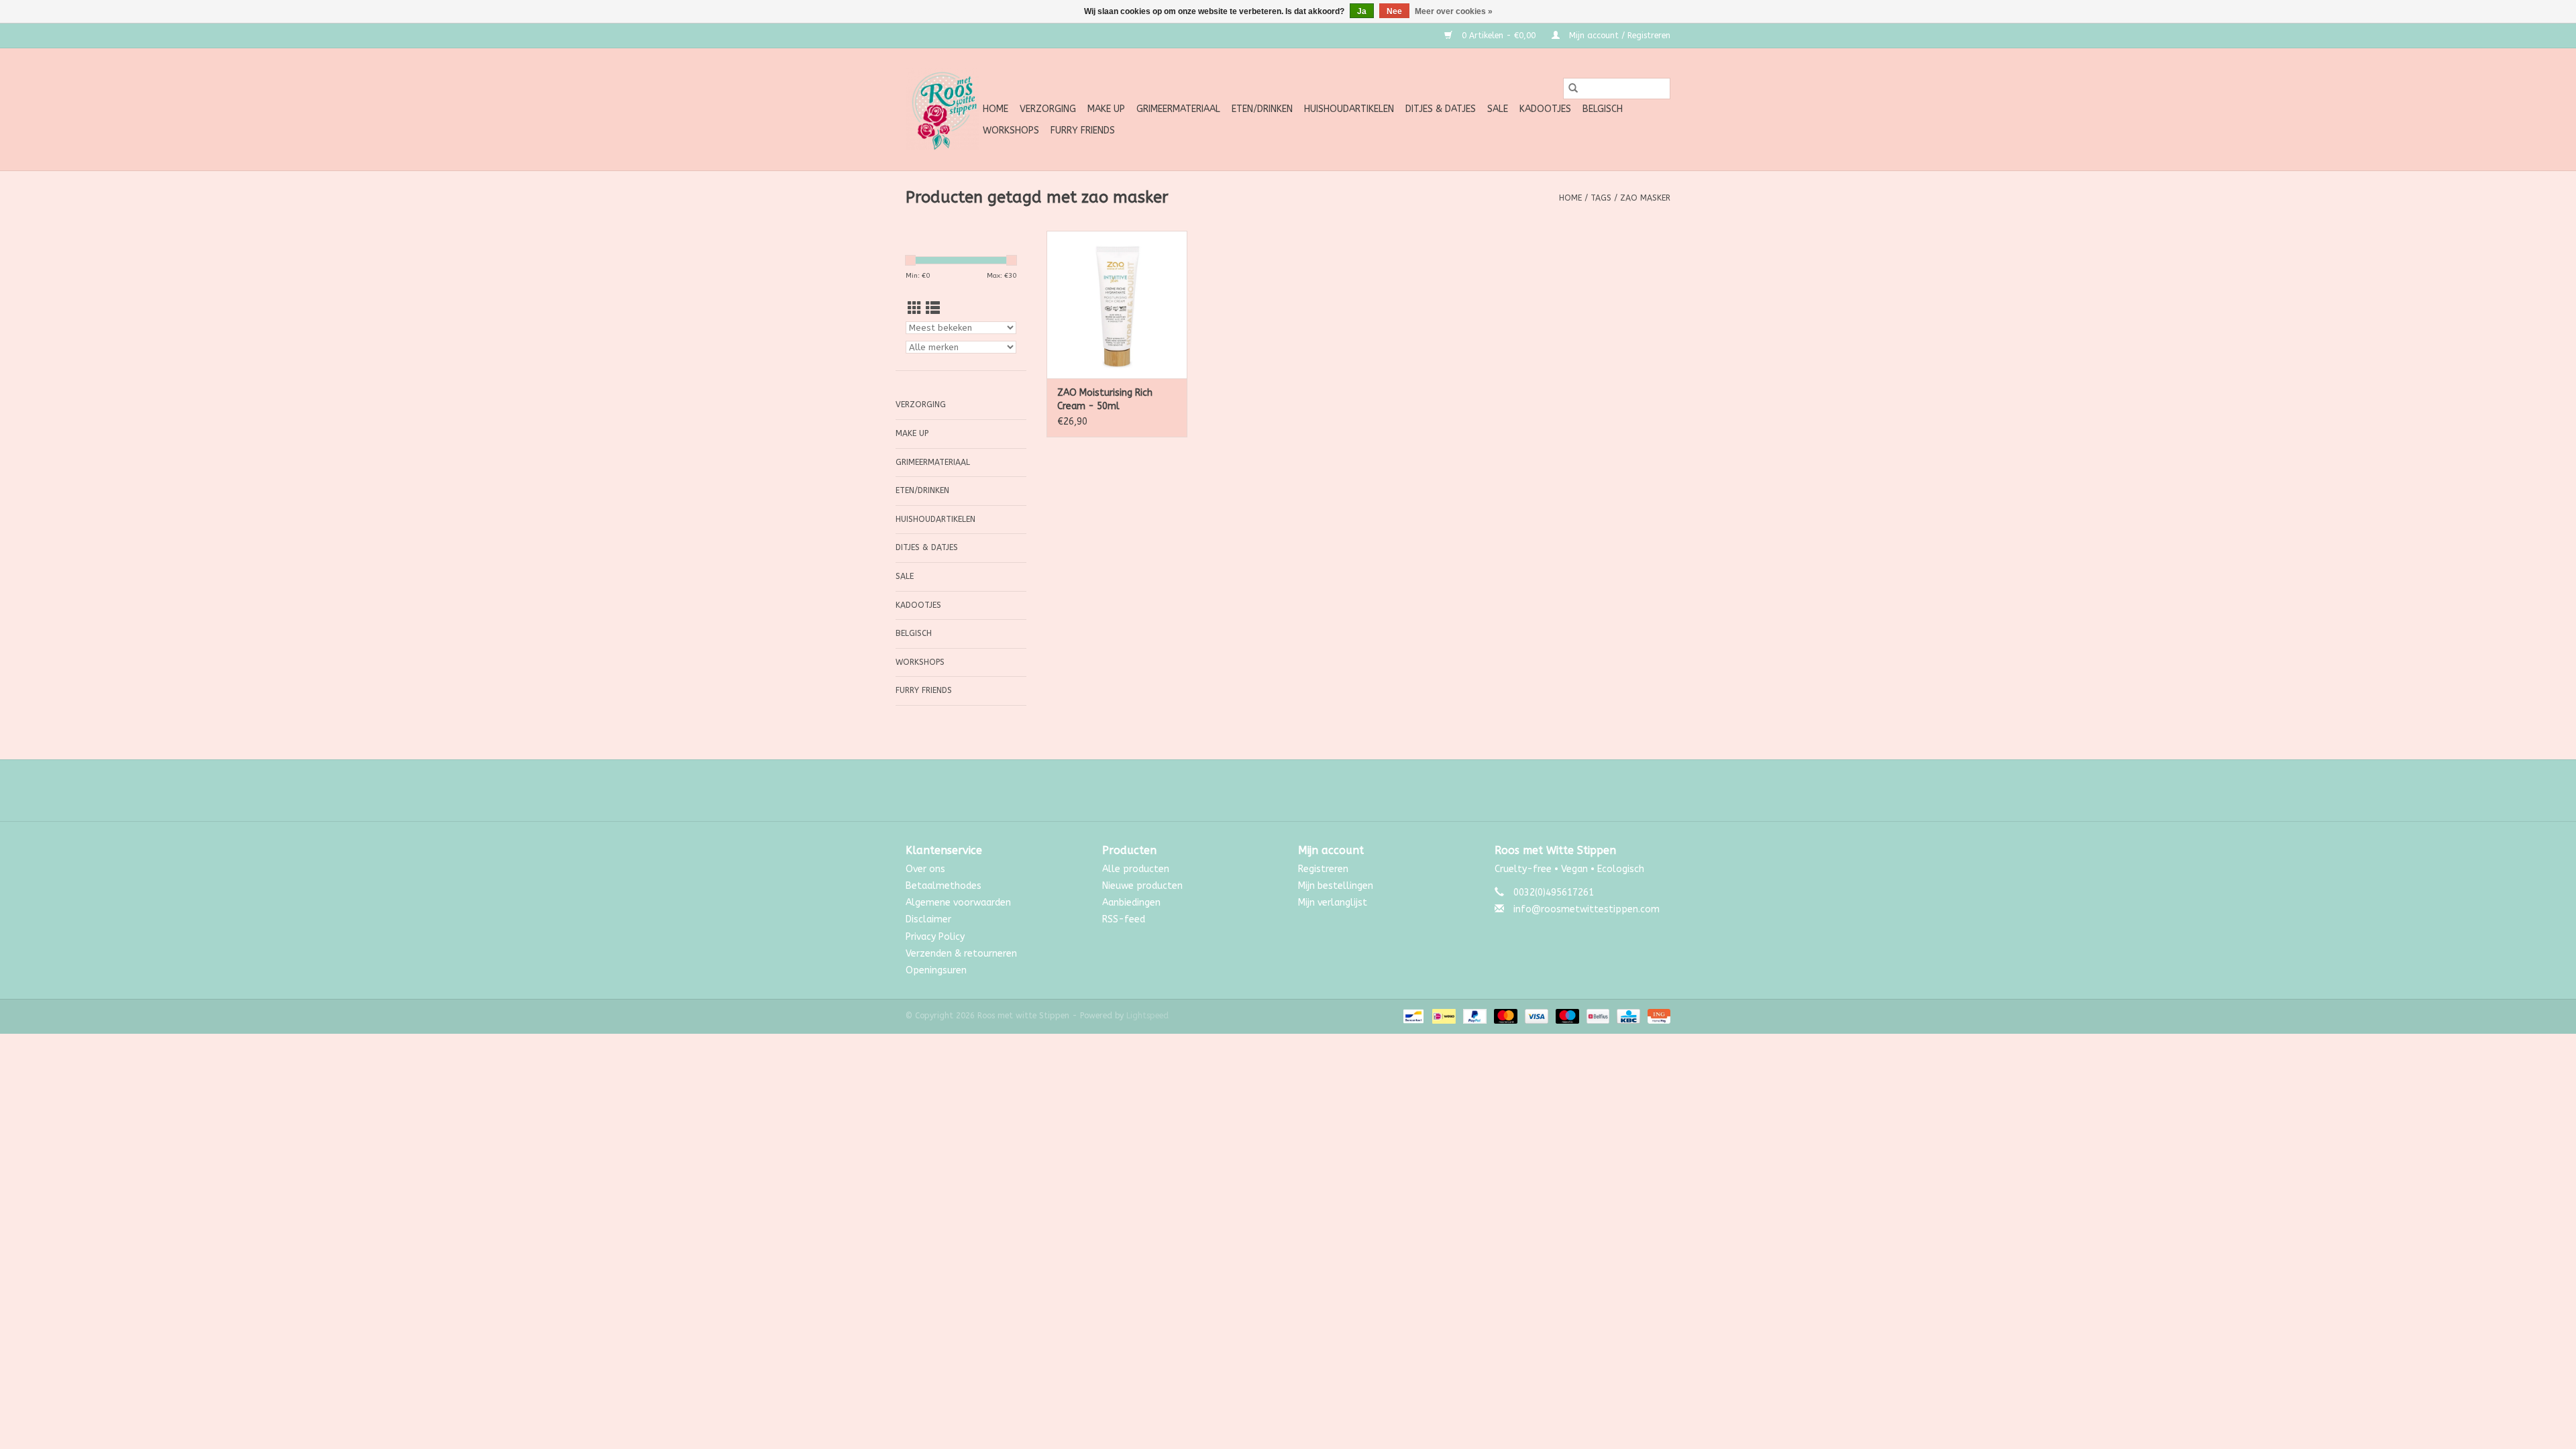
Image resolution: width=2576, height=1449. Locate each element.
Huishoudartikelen (1349, 109)
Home (996, 109)
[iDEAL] (1443, 1016)
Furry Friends (1083, 130)
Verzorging (1048, 109)
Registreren (1323, 869)
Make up (1106, 109)
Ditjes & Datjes (1441, 109)
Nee (1394, 11)
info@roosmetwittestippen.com (1587, 909)
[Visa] (1536, 1016)
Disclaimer (928, 919)
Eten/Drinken (1262, 109)
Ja (1362, 11)
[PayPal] (1474, 1016)
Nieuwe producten (1142, 886)
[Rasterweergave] (915, 309)
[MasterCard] (1505, 1016)
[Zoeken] (1573, 89)
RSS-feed (1124, 919)
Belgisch (1603, 109)
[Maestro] (1566, 1016)
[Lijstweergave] (933, 309)
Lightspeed (1147, 1016)
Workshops (1011, 130)
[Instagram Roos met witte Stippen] (1300, 790)
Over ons (925, 869)
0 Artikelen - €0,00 (1499, 36)
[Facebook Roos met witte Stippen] (1276, 790)
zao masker (1645, 198)
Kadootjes (1545, 109)
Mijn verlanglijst (1333, 903)
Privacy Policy (935, 937)
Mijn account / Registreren (1618, 36)
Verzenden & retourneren (961, 954)
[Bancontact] (1412, 1016)
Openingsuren (936, 970)
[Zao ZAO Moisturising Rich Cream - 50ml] (1117, 305)
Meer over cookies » (1454, 11)
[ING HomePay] (1657, 1016)
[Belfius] (1597, 1016)
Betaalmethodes (944, 886)
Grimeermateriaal (1178, 109)
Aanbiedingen (1131, 903)
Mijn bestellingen (1336, 886)
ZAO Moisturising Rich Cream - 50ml (1105, 399)
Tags (1601, 198)
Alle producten (1136, 869)
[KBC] (1627, 1016)
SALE (1498, 109)
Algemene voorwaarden (958, 903)
